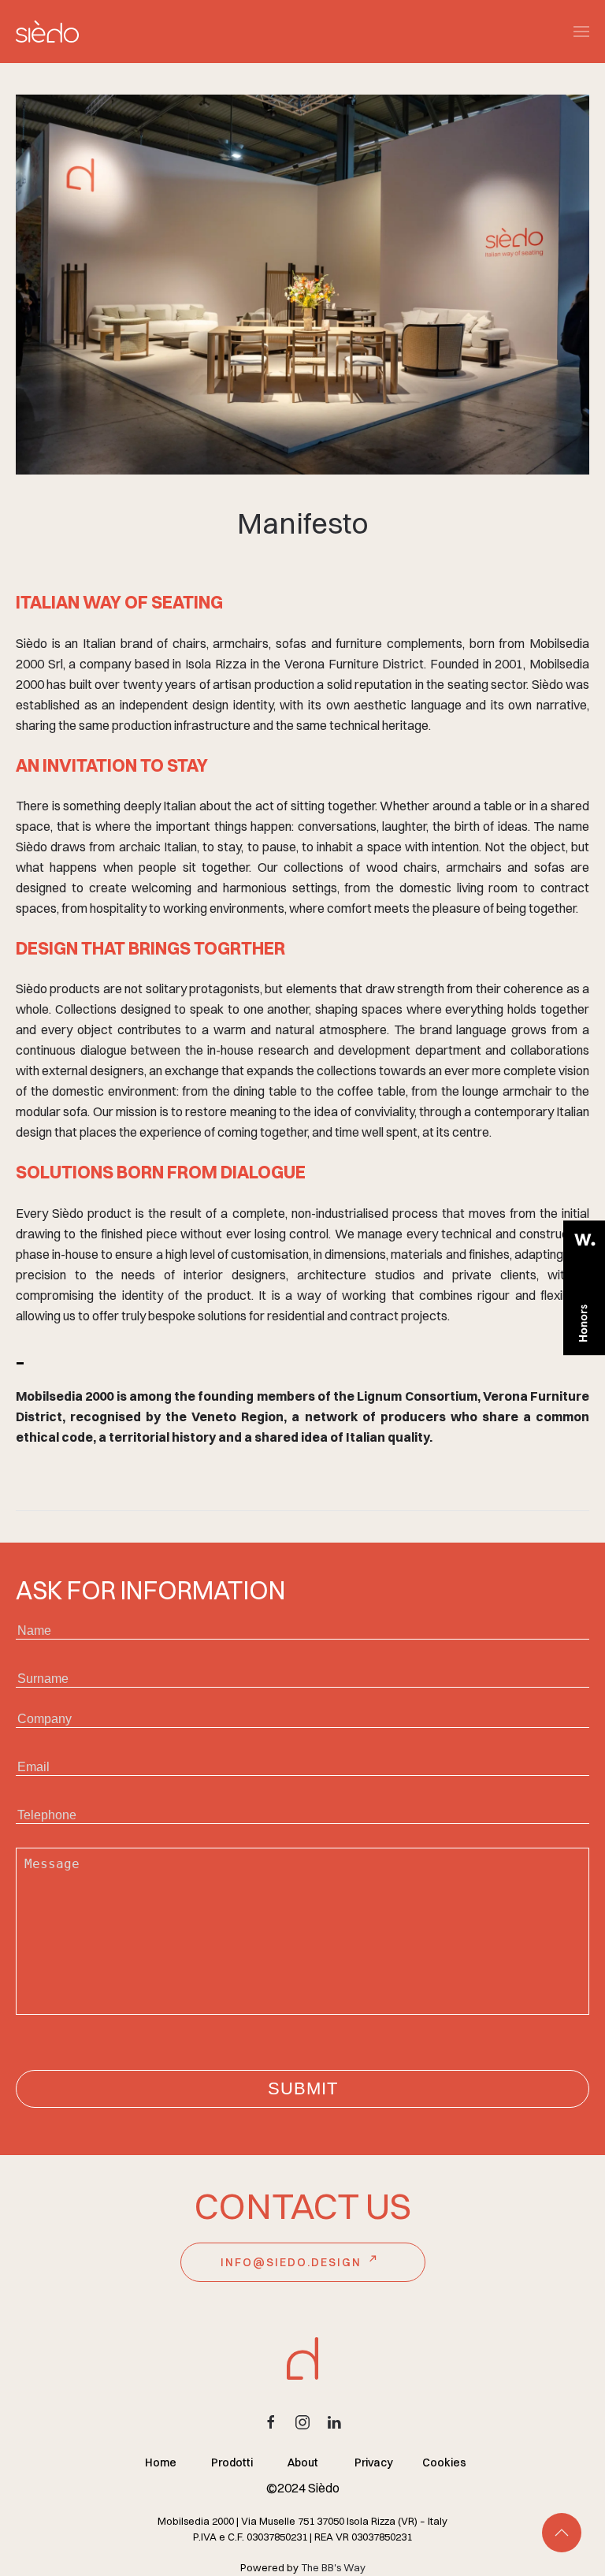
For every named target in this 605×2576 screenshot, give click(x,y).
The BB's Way (333, 2567)
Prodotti (232, 2462)
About (303, 2462)
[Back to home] (47, 32)
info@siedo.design (291, 2262)
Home (161, 2462)
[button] (581, 32)
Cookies (444, 2462)
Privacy (374, 2462)
